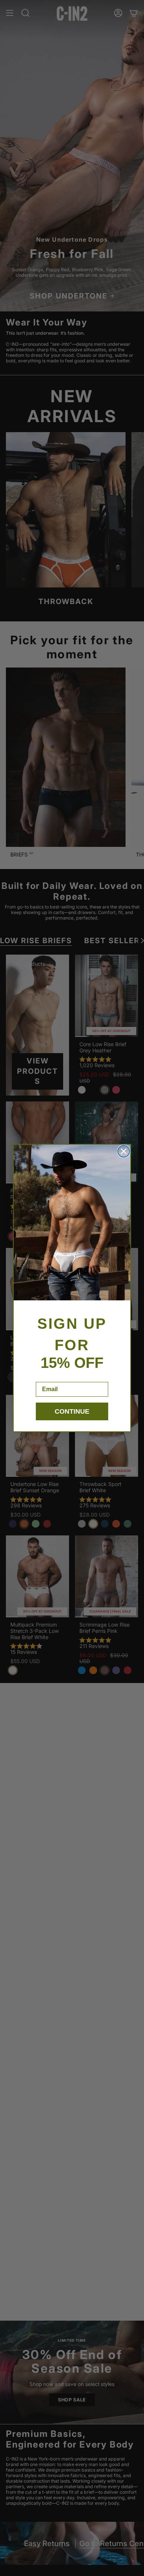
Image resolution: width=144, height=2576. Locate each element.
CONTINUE (72, 1411)
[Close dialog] (124, 1151)
